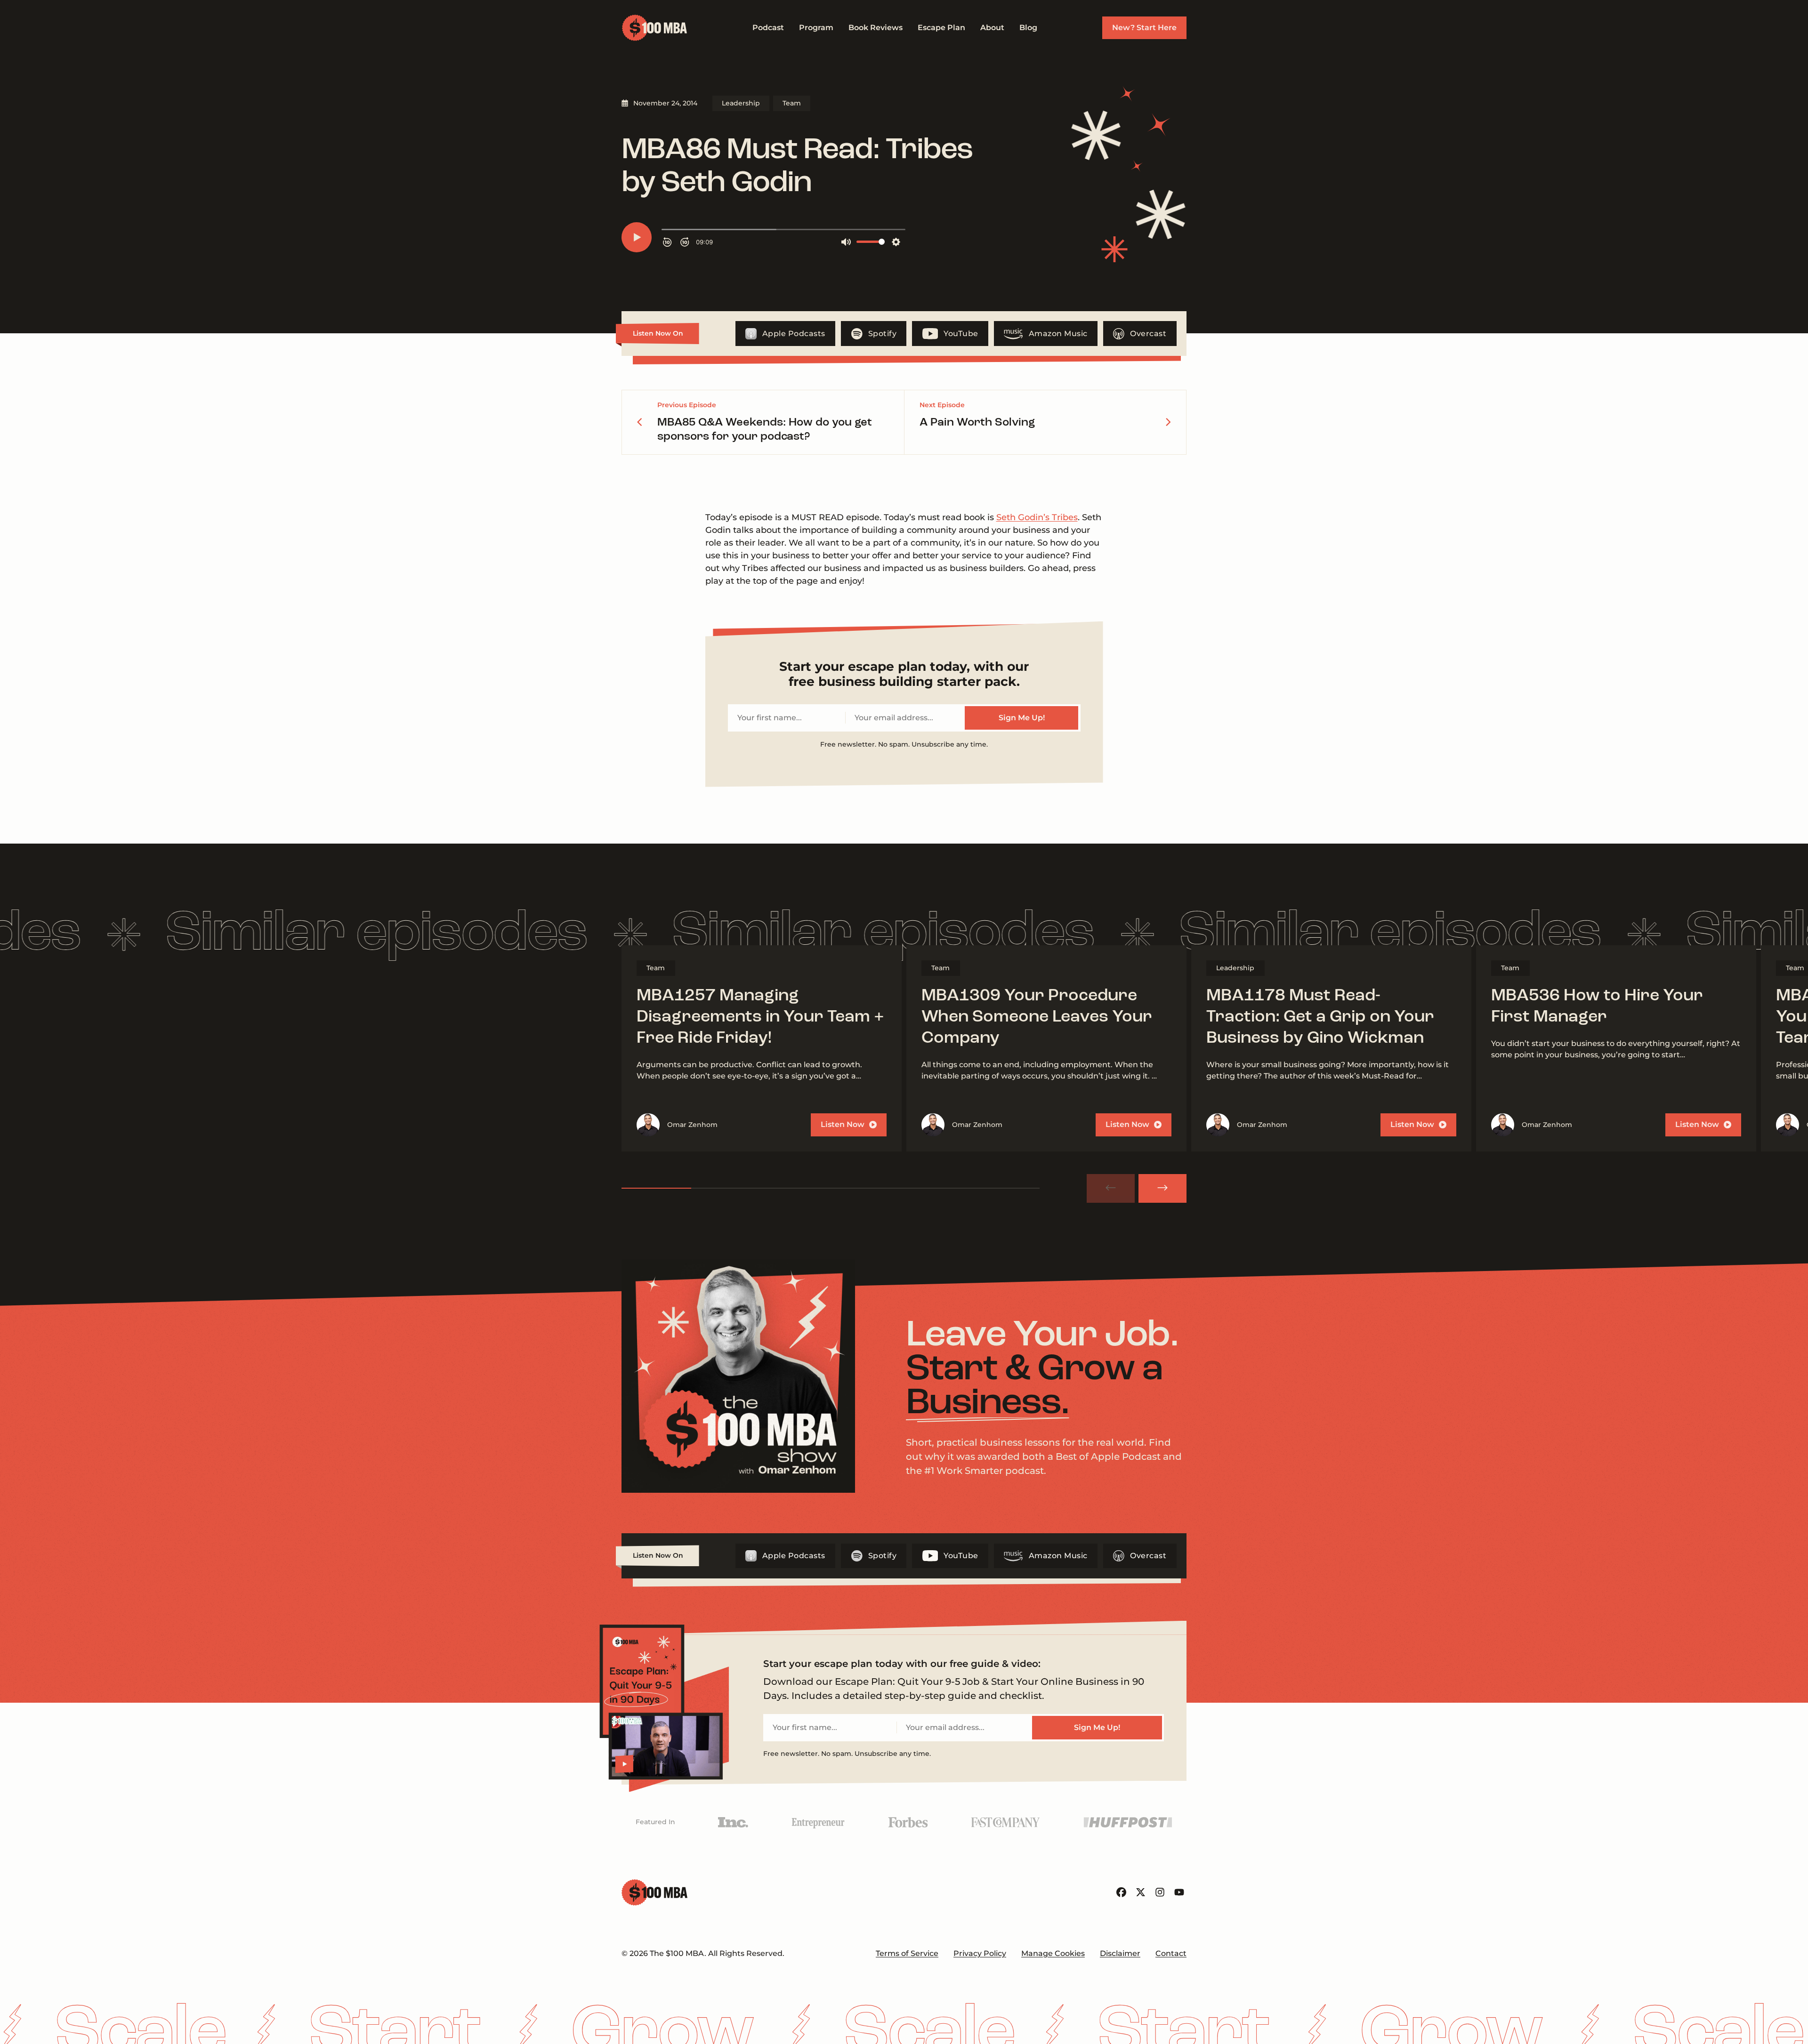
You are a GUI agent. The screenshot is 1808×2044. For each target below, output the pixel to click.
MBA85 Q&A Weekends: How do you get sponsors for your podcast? (765, 430)
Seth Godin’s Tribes (1037, 517)
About (992, 28)
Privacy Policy (980, 1953)
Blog (1028, 28)
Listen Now (843, 1124)
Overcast (1148, 334)
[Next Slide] (1162, 1188)
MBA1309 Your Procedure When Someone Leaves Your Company (1037, 1017)
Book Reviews (876, 28)
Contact (1171, 1953)
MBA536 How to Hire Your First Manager (1597, 1007)
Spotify (883, 334)
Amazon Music (1058, 334)
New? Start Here (1144, 28)
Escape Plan (941, 28)
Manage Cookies (1053, 1953)
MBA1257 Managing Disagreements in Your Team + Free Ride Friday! (760, 1017)
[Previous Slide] (1111, 1188)
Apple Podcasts (794, 334)
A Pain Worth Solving (977, 423)
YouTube (961, 334)
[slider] (831, 1188)
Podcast (768, 28)
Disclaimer (1120, 1953)
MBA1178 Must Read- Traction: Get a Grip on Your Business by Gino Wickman (1320, 1017)
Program (816, 28)
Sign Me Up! (1022, 718)
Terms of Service (907, 1953)
